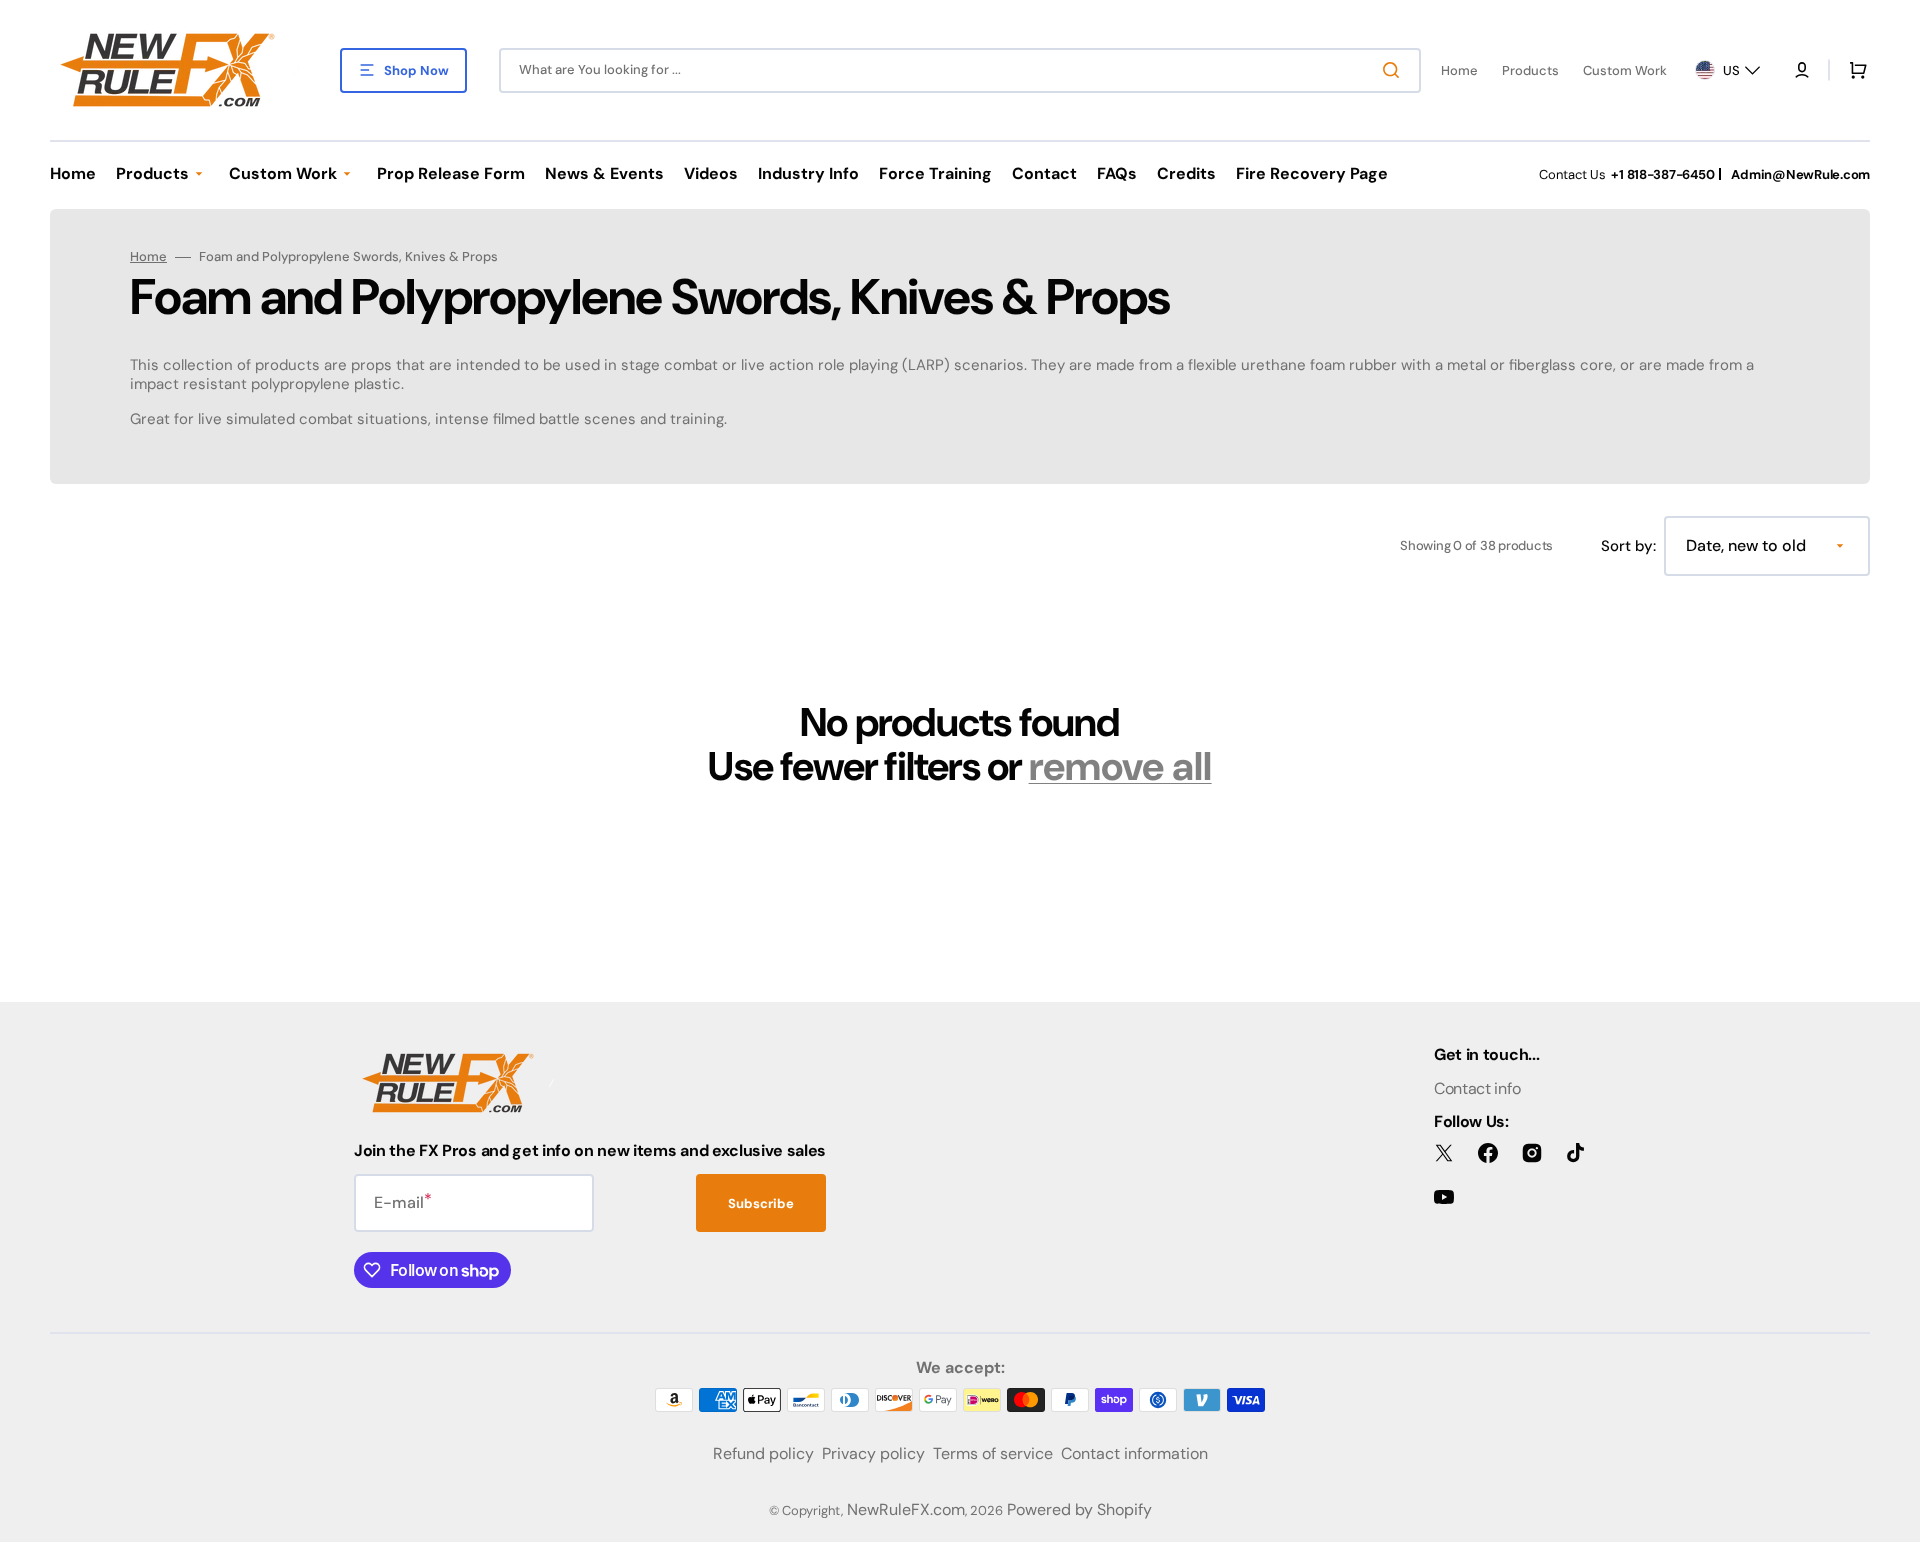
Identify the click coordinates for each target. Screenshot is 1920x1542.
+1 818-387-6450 (1662, 174)
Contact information (1134, 1453)
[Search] (1395, 70)
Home (148, 257)
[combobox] (960, 70)
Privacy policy (873, 1453)
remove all (1120, 766)
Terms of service (993, 1453)
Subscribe (761, 1203)
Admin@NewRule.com (1800, 174)
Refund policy (763, 1453)
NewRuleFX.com (906, 1509)
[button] (1802, 70)
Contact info (1477, 1088)
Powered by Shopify (1079, 1509)
